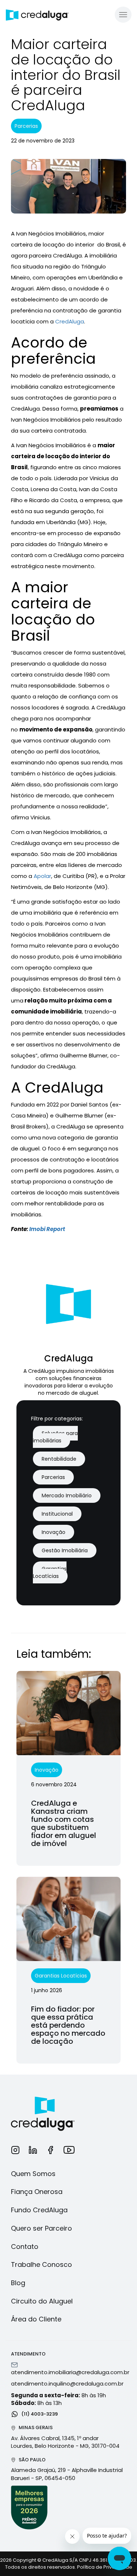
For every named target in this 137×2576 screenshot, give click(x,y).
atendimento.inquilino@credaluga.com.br (67, 2384)
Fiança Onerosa (37, 2192)
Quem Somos (33, 2174)
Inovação (54, 1532)
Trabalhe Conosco (41, 2264)
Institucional (57, 1514)
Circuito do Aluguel (42, 2301)
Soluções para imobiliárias (55, 1437)
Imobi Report (47, 1229)
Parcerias (53, 1477)
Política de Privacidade (105, 2567)
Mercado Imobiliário (67, 1495)
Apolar (42, 876)
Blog (18, 2283)
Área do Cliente (36, 2319)
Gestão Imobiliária (65, 1550)
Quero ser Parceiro (41, 2228)
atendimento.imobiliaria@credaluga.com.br (70, 2372)
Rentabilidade (59, 1459)
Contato (25, 2247)
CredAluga (70, 321)
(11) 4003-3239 (39, 2414)
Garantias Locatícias (50, 1572)
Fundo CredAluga (39, 2210)
